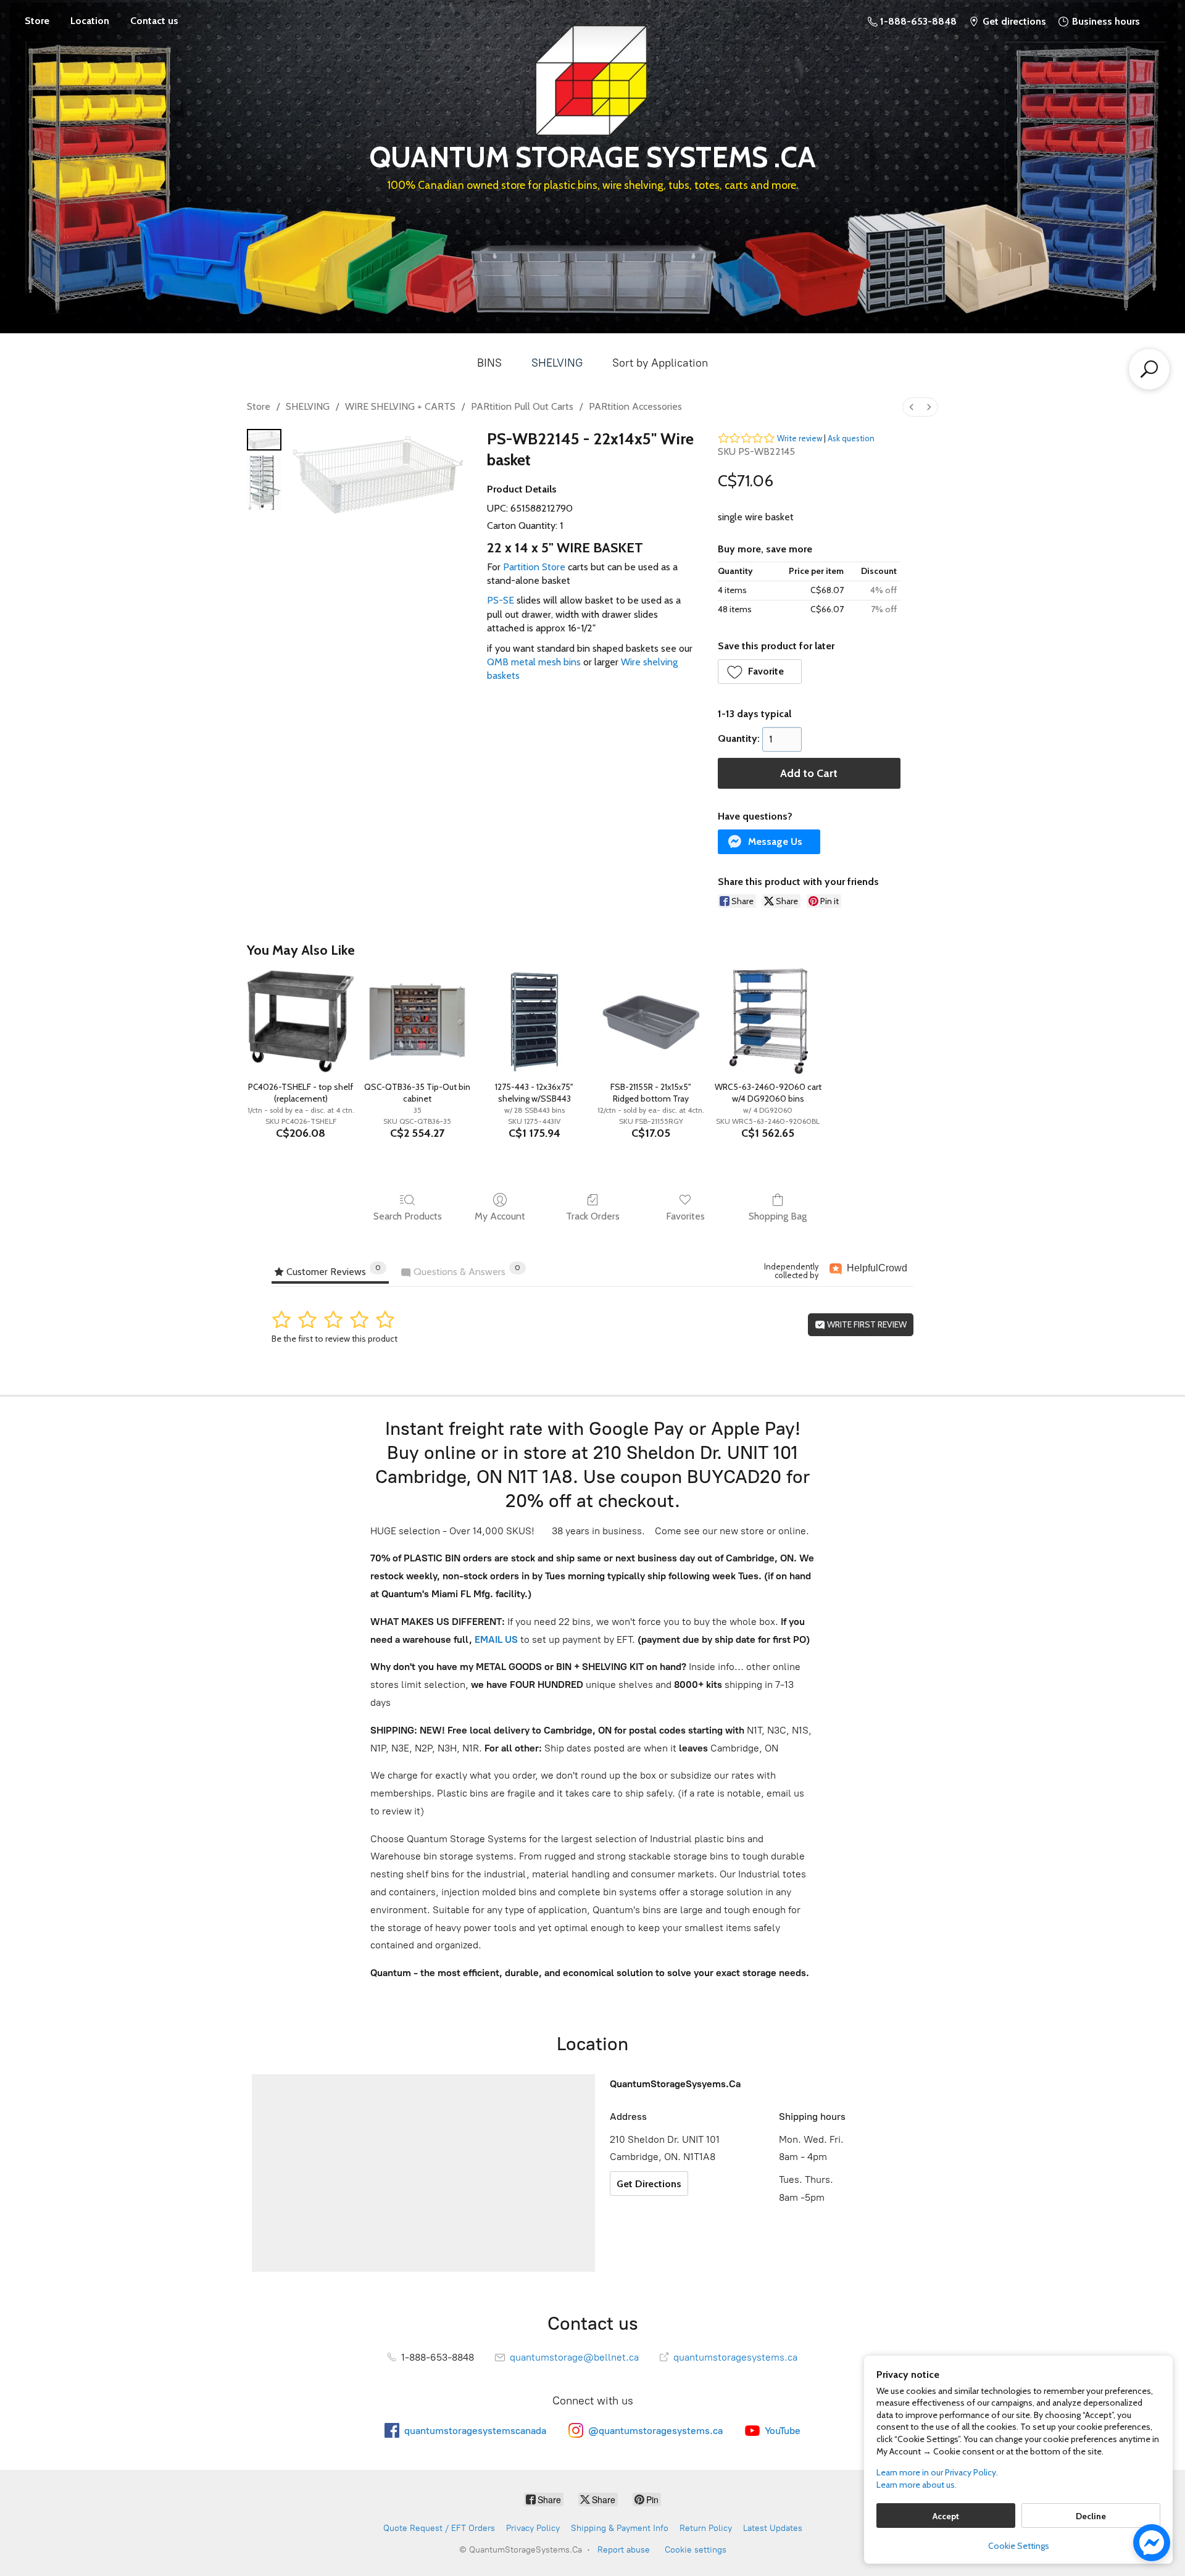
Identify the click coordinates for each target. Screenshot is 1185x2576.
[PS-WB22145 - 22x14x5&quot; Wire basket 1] (264, 483)
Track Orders (593, 1216)
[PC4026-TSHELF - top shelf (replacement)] (300, 1021)
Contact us (154, 21)
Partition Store (534, 567)
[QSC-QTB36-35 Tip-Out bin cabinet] (418, 1021)
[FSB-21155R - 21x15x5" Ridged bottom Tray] (651, 1021)
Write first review (866, 1324)
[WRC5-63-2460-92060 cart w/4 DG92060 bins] (767, 1021)
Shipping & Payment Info (620, 2528)
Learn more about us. (917, 2485)
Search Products (408, 1216)
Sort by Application (660, 363)
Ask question (851, 438)
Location (90, 21)
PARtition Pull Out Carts (522, 406)
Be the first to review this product (335, 1339)
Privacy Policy (533, 2528)
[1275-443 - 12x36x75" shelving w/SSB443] (534, 1021)
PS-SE (501, 600)
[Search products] (1149, 369)
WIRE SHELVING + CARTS (400, 406)
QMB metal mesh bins (534, 662)
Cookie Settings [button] (1019, 2546)
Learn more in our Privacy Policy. (937, 2472)
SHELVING (557, 363)
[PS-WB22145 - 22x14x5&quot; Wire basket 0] (264, 440)
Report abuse (624, 2550)
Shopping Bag (778, 1216)
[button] (760, 671)
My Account (500, 1216)
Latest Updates (773, 2528)
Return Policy (706, 2528)
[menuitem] (912, 407)
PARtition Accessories (635, 406)
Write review (800, 438)
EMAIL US (495, 1639)
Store (37, 21)
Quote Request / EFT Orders (439, 2528)
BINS (489, 363)
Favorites (685, 1216)
